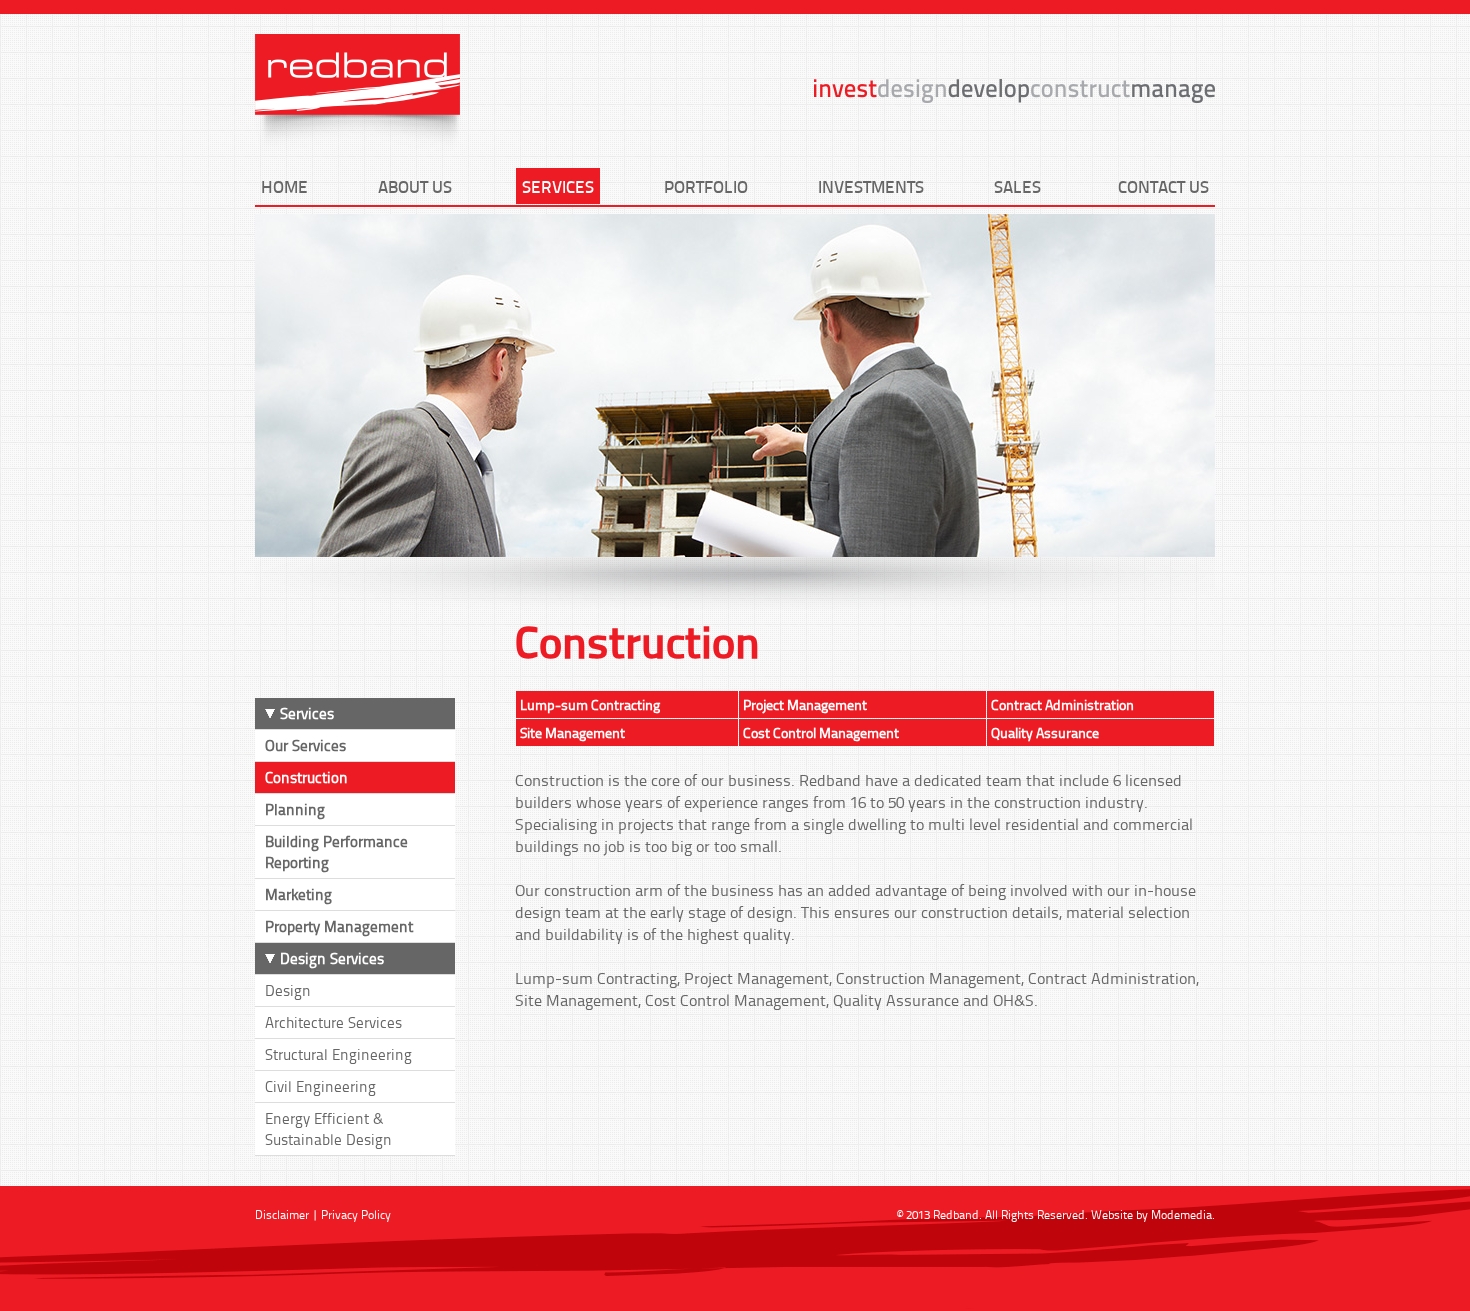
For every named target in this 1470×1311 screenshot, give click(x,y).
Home (284, 186)
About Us (415, 186)
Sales (1017, 186)
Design (288, 990)
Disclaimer (282, 1214)
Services (558, 186)
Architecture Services (333, 1022)
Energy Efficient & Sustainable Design (328, 1129)
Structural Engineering (338, 1054)
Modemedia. (1183, 1214)
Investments (871, 186)
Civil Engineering (320, 1086)
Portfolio (706, 186)
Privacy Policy (356, 1214)
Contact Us (1163, 186)
